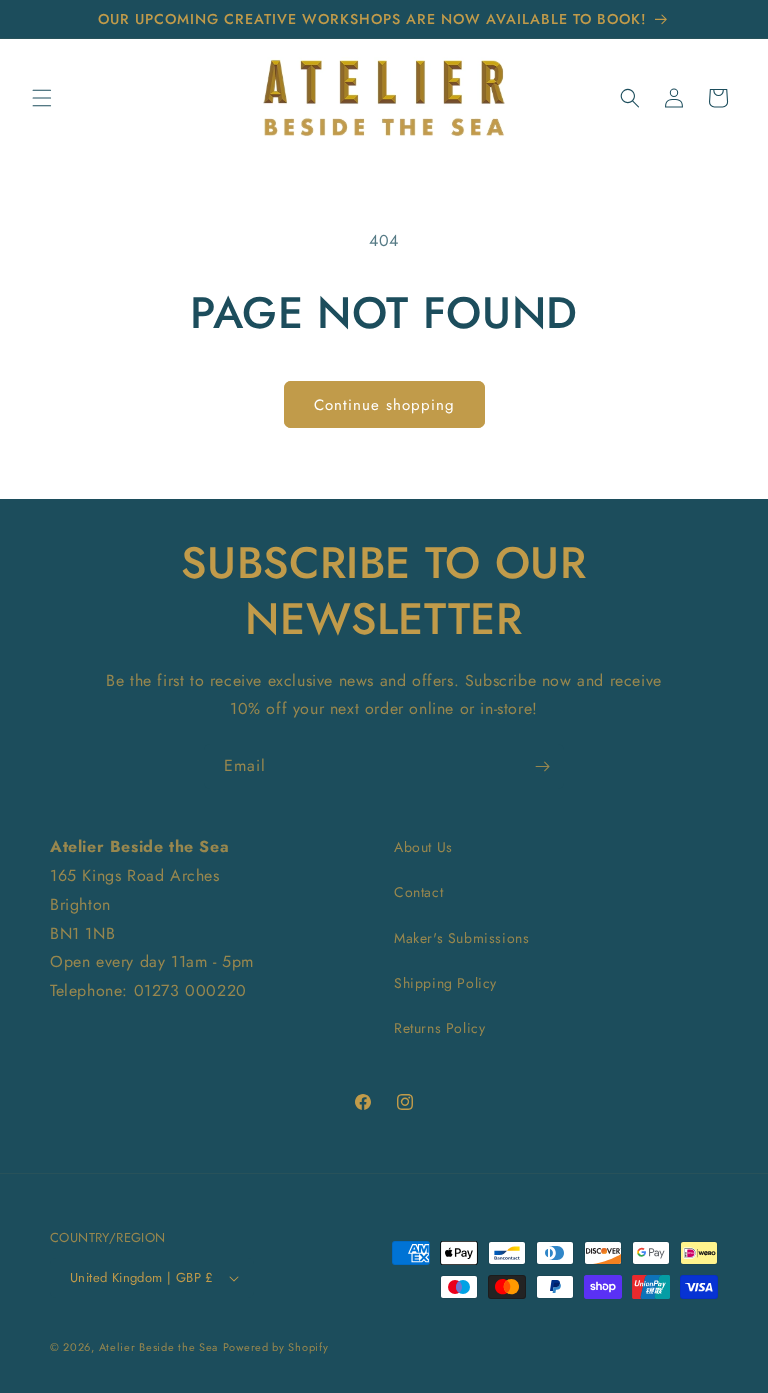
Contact (418, 892)
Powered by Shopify (276, 1347)
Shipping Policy (445, 983)
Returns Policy (439, 1028)
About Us (423, 847)
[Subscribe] (542, 766)
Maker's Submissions (461, 938)
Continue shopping (384, 405)
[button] (42, 98)
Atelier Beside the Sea (158, 1347)
